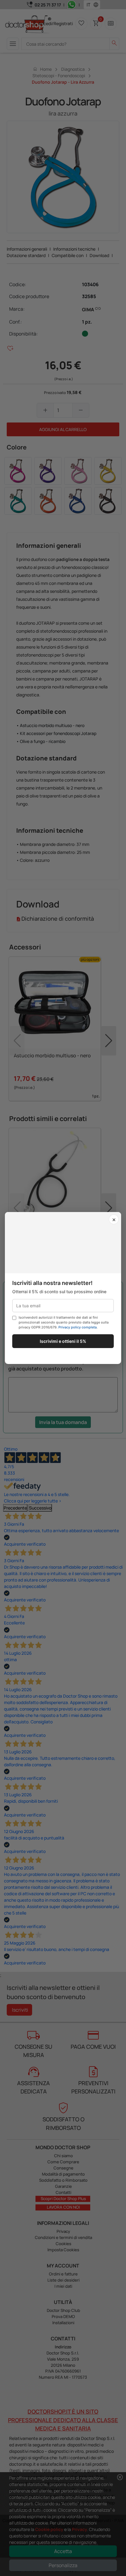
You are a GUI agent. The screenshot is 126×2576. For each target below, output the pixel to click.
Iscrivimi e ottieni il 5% (63, 1341)
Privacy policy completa (78, 1327)
